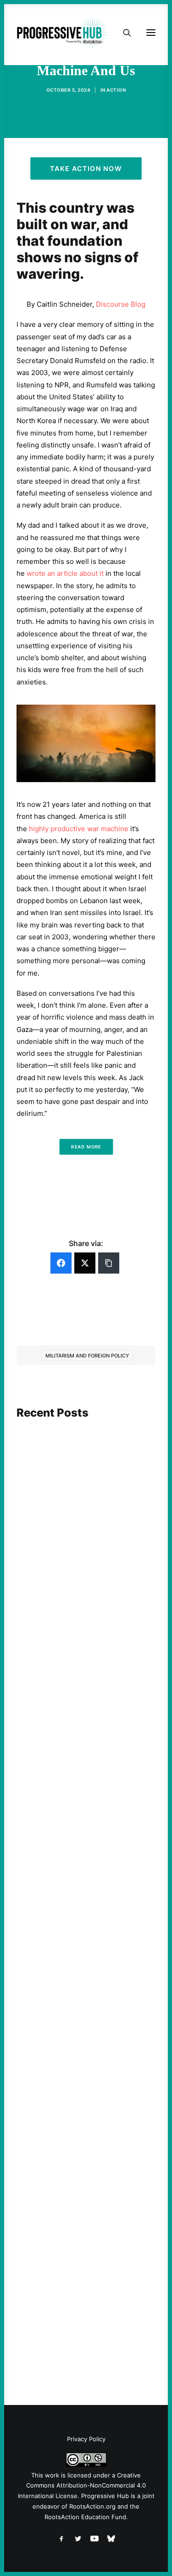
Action (116, 90)
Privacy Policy (86, 2439)
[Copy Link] (109, 1263)
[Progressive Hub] (62, 33)
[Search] (123, 33)
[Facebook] (61, 1263)
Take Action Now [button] (86, 168)
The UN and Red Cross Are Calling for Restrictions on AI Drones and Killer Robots (79, 1541)
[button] (86, 1458)
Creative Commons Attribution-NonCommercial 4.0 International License (82, 2486)
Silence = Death (58, 2278)
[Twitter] (85, 1263)
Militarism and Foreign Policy (87, 1356)
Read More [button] (86, 1147)
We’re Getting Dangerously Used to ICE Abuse (84, 2033)
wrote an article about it (65, 573)
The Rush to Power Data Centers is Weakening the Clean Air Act (84, 1782)
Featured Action (61, 1765)
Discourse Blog (121, 304)
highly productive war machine (79, 829)
